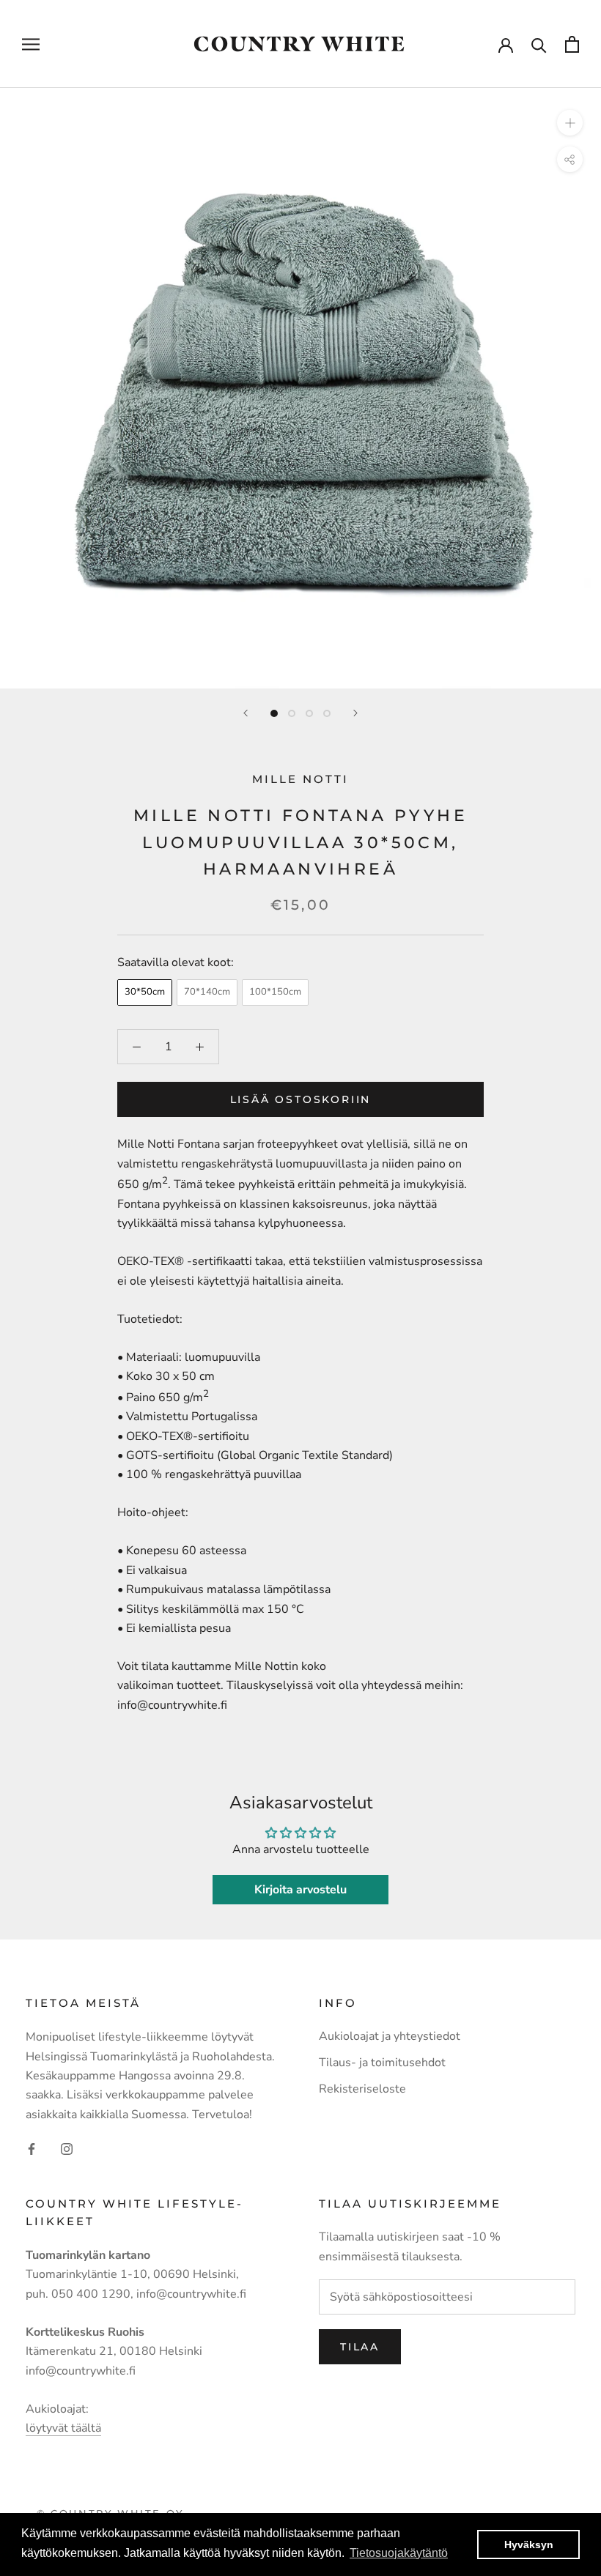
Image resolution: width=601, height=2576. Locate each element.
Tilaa (360, 2347)
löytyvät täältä (63, 2428)
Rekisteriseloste (362, 2089)
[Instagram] (67, 2148)
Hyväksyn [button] (529, 2545)
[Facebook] (32, 2148)
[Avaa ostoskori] (572, 44)
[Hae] (539, 44)
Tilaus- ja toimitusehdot (382, 2063)
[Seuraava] (355, 713)
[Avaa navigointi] (31, 44)
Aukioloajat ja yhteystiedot (390, 2036)
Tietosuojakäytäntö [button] (399, 2553)
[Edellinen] (246, 713)
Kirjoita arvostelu (300, 1890)
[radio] (145, 992)
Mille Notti (300, 779)
